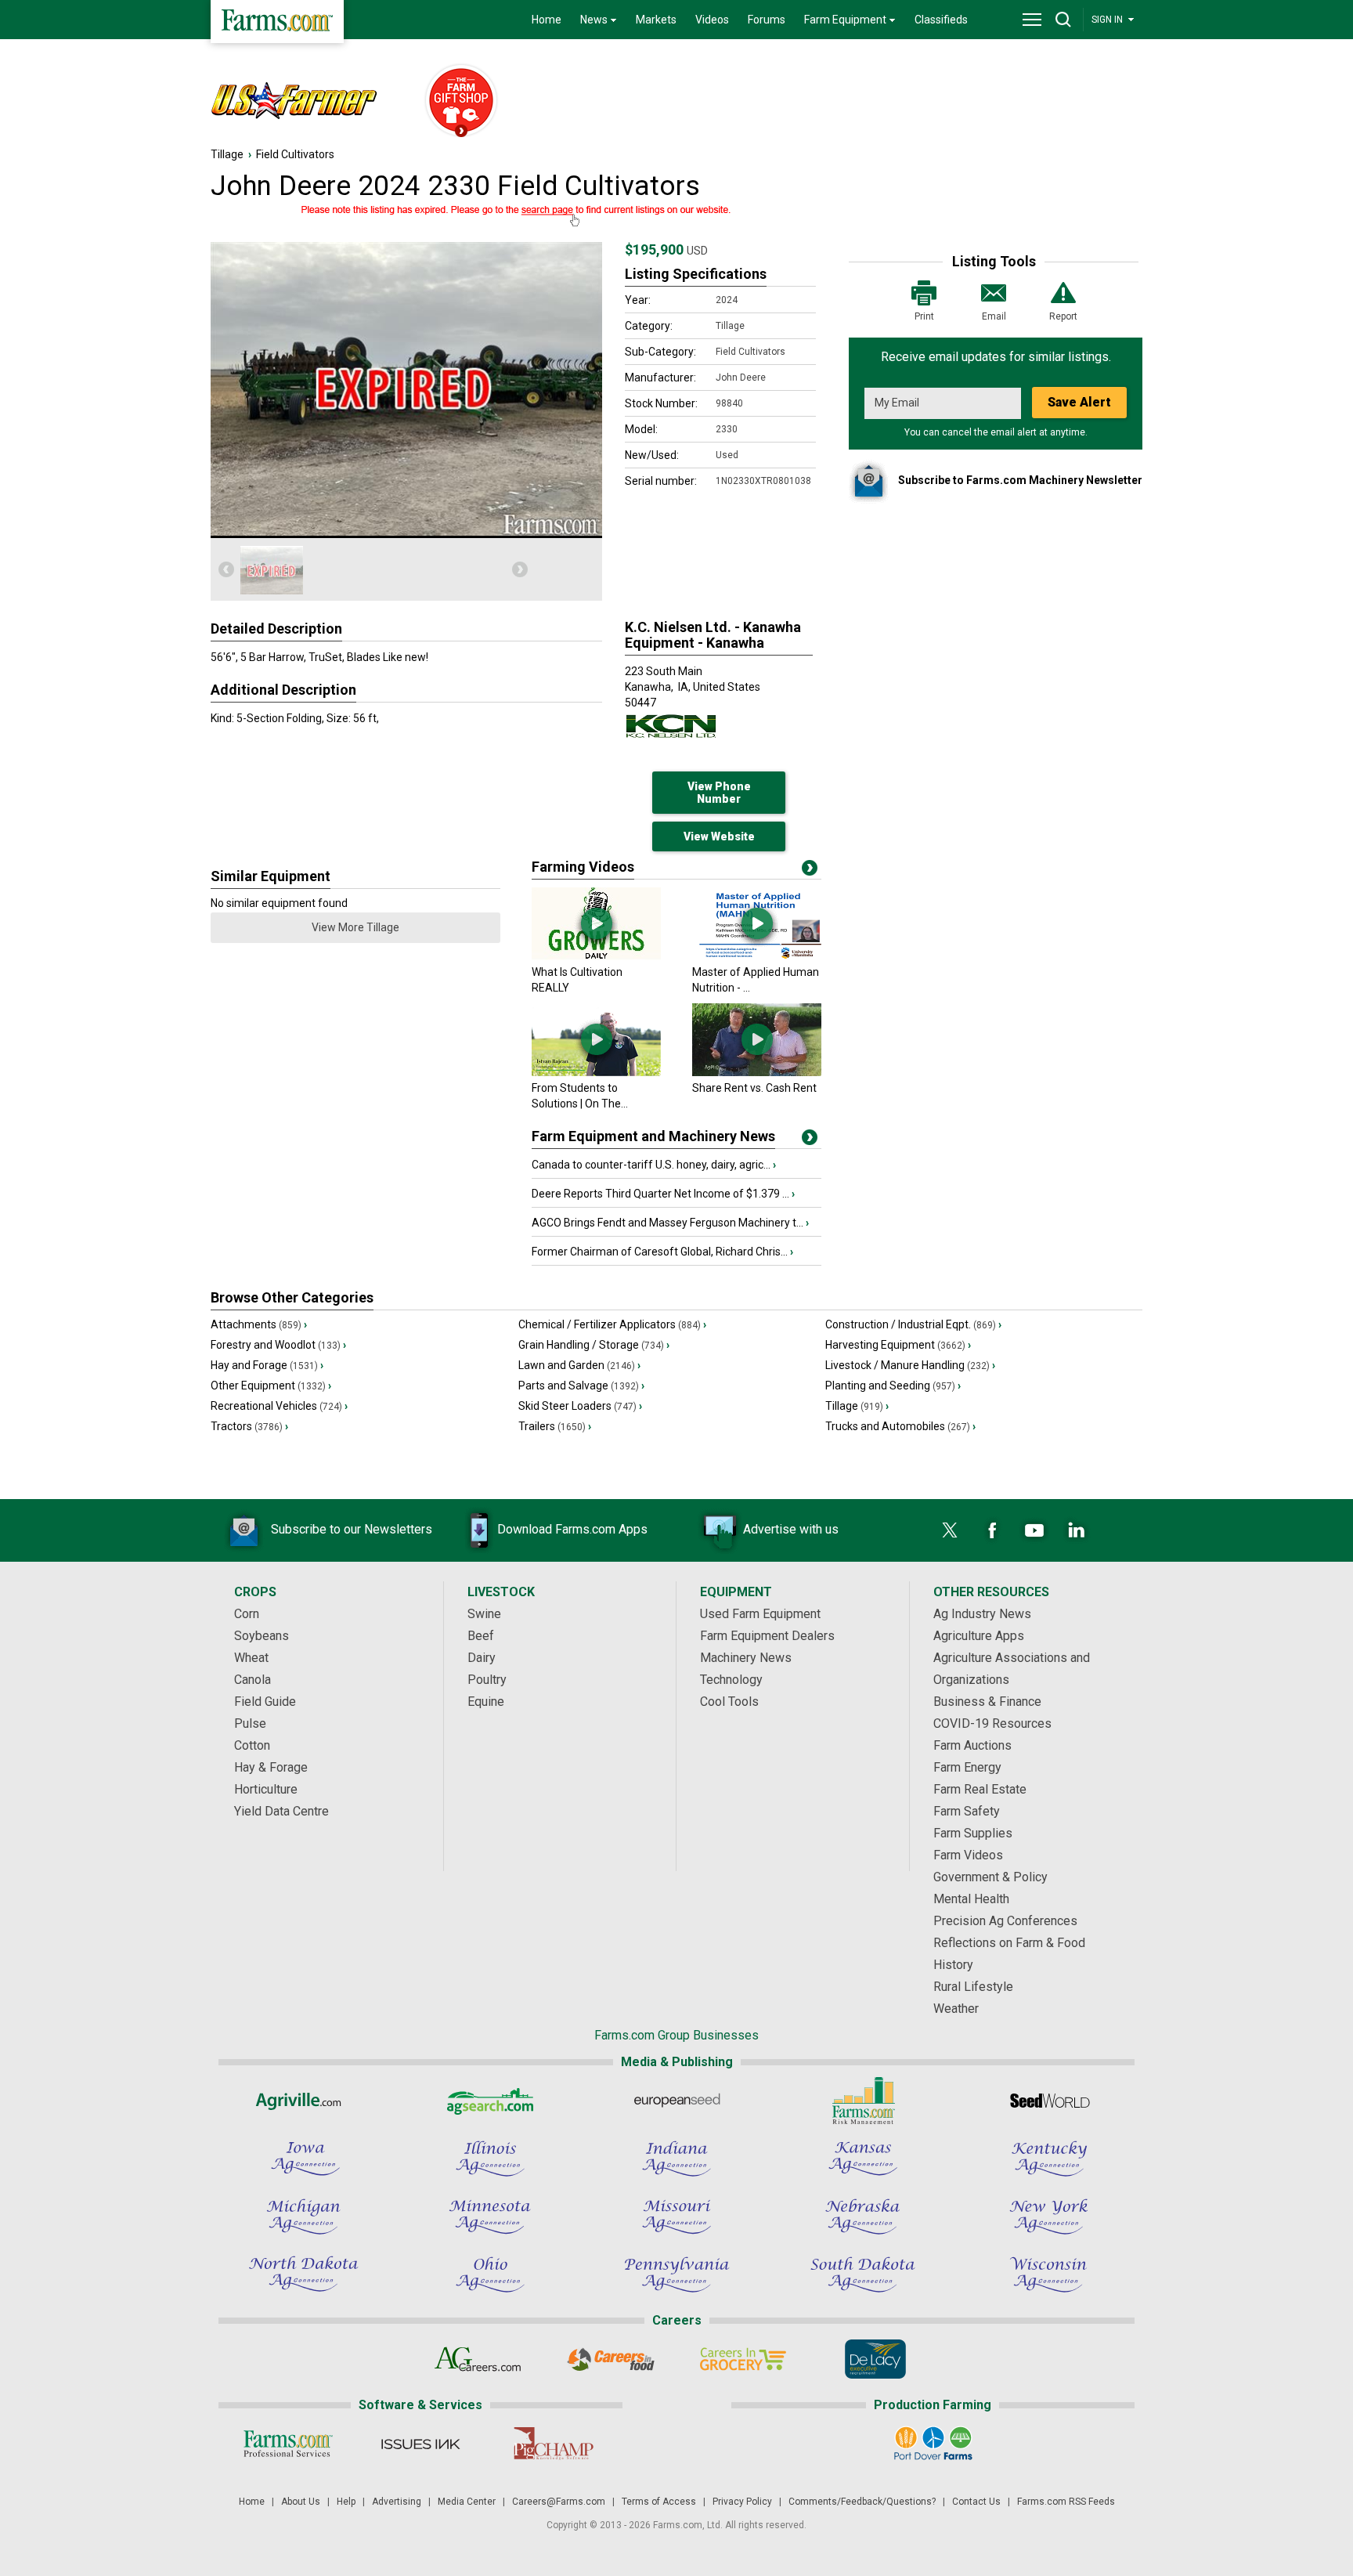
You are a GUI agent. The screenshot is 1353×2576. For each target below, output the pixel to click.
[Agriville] (304, 2101)
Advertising (397, 2502)
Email (994, 316)
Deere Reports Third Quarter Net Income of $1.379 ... (663, 1194)
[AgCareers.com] (478, 2359)
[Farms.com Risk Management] (863, 2101)
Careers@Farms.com (559, 2502)
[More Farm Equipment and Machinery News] (810, 1140)
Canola (253, 1680)
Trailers (555, 1426)
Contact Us (976, 2502)
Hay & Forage (271, 1767)
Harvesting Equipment (898, 1345)
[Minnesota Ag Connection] (490, 2217)
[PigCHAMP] (552, 2444)
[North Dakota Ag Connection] (304, 2274)
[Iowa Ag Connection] (304, 2159)
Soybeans (262, 1636)
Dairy (482, 1658)
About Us (301, 2502)
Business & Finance (987, 1702)
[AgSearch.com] (490, 2101)
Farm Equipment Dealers (767, 1636)
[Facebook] (992, 1530)
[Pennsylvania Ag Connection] (676, 2274)
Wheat (251, 1658)
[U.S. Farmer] (309, 102)
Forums (767, 20)
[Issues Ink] (420, 2444)
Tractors (249, 1426)
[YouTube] (1034, 1530)
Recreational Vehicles (279, 1406)
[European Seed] (676, 2101)
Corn (247, 1614)
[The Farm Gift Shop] (454, 102)
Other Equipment (271, 1386)
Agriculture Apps (979, 1636)
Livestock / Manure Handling (910, 1365)
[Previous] (226, 569)
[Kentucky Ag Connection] (1049, 2159)
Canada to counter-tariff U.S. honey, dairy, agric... (654, 1165)
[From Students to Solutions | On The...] (596, 1072)
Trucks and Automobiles (900, 1426)
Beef (481, 1636)
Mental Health (971, 1899)
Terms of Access (659, 2502)
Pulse (250, 1723)
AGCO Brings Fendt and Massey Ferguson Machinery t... (670, 1223)
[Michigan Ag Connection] (304, 2217)
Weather (956, 2009)
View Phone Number (719, 793)
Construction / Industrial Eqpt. (913, 1324)
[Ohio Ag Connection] (490, 2274)
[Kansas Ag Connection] (863, 2159)
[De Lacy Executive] (875, 2359)
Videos (712, 20)
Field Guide (265, 1702)
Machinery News (746, 1658)
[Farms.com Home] (277, 22)
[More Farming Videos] (810, 871)
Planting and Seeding (893, 1386)
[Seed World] (1049, 2101)
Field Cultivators (295, 154)
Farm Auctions (972, 1745)
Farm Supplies (973, 1833)
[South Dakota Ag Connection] (863, 2274)
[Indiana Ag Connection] (676, 2159)
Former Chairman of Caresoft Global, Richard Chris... (662, 1252)
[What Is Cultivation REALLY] (596, 956)
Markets (656, 20)
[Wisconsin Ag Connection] (1049, 2274)
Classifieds (941, 20)
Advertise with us (791, 1529)
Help (346, 2502)
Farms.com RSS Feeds (1066, 2502)
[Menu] (1032, 20)
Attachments (259, 1324)
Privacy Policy (742, 2502)
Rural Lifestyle (973, 1987)
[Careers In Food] (610, 2359)
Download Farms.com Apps (572, 1529)
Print (924, 316)
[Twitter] (950, 1530)
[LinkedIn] (1077, 1530)
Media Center (467, 2502)
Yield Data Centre (281, 1811)
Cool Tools (729, 1702)
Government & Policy (990, 1877)
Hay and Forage (267, 1365)
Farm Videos (968, 1855)
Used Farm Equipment (760, 1614)
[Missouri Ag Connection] (676, 2217)
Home (547, 20)
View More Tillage (355, 927)
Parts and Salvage (581, 1386)
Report (1063, 316)
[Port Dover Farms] (933, 2444)
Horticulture (266, 1789)
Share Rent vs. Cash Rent (754, 1088)
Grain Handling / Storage (594, 1345)
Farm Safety (967, 1811)
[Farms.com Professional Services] (288, 2444)
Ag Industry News (982, 1614)
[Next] (520, 569)
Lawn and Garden (579, 1365)
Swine (484, 1614)
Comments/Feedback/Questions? (862, 2502)
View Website (719, 836)
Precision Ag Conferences (1005, 1921)
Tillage (227, 154)
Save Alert (1079, 402)
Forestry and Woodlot (278, 1345)
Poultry (487, 1680)
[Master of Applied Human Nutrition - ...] (757, 956)
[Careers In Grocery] (743, 2359)
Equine (486, 1702)
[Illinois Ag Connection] (490, 2159)
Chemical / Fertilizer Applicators (612, 1324)
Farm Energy (967, 1767)
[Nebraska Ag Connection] (863, 2217)
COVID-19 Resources (992, 1723)
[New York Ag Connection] (1049, 2217)
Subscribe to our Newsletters (352, 1529)
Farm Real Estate (980, 1789)
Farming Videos (583, 867)
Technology (731, 1680)
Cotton (252, 1745)
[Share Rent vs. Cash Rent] (757, 1072)
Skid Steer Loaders (580, 1406)
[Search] (1063, 20)
